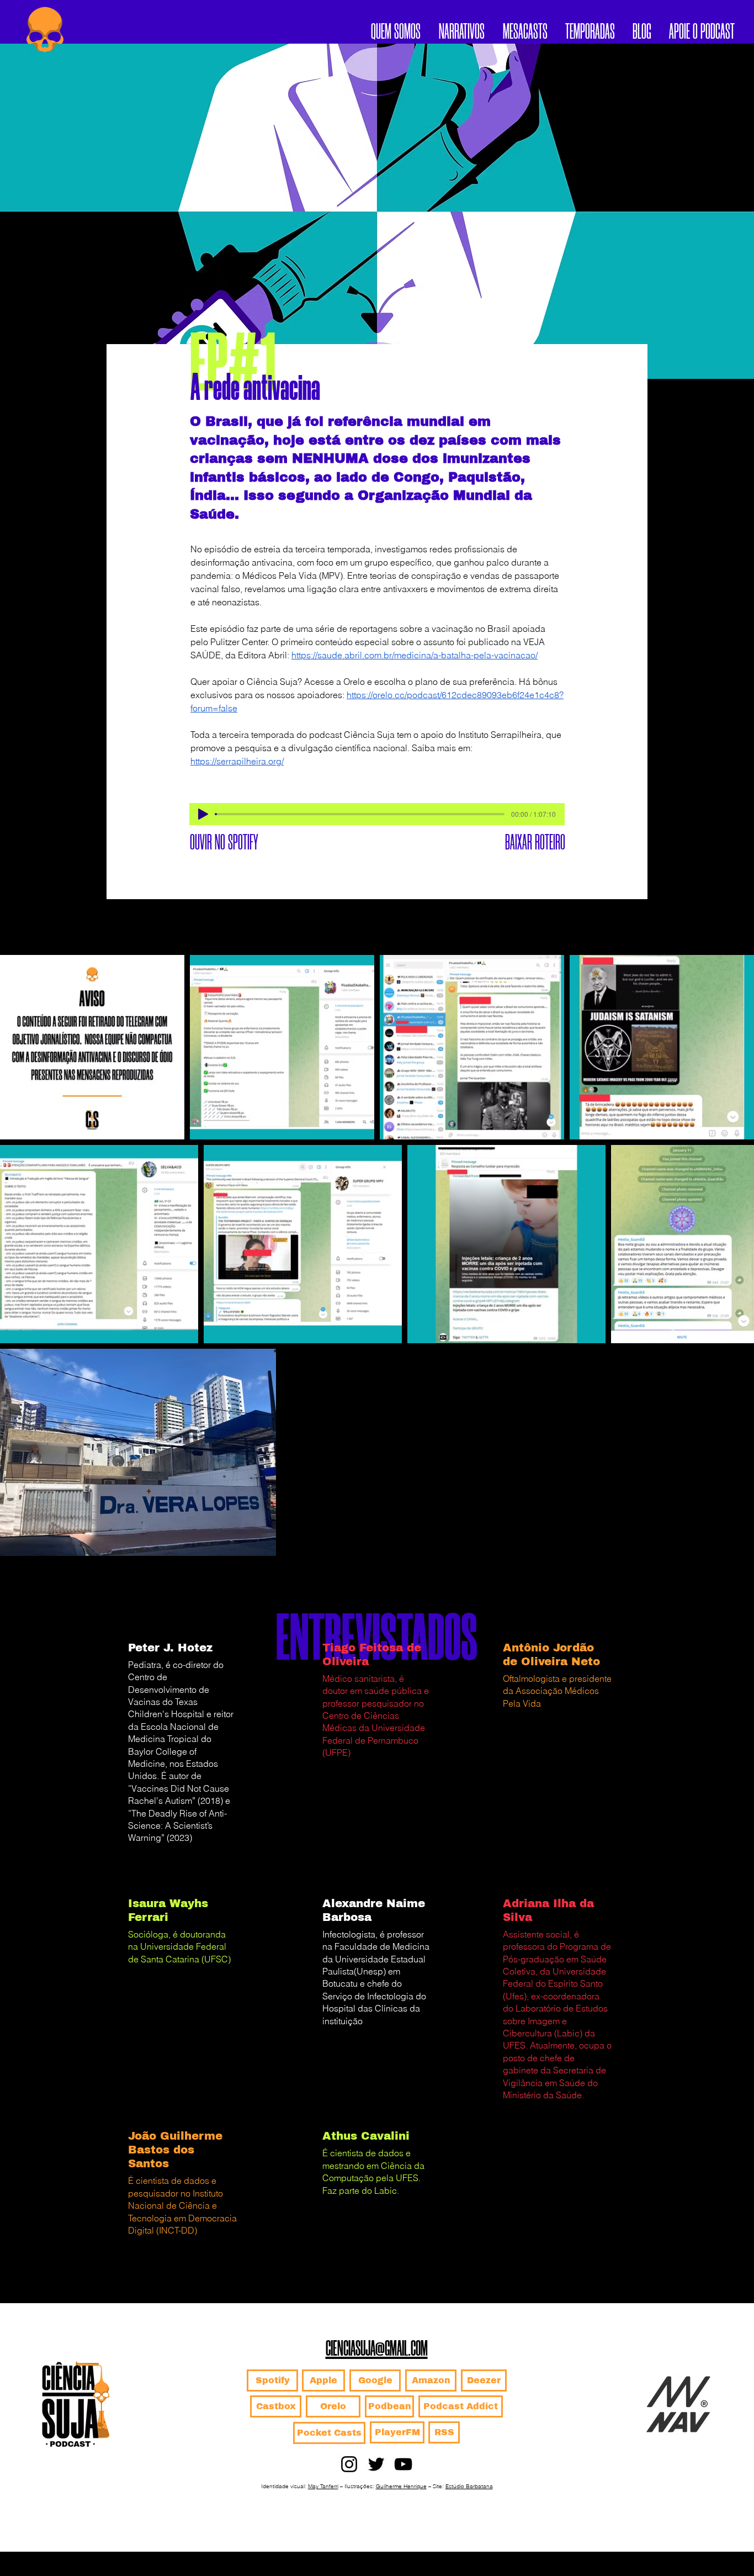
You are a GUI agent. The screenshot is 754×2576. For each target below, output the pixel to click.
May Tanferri (323, 2486)
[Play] (203, 814)
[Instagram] (349, 2464)
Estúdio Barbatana (469, 2486)
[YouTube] (403, 2464)
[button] (590, 29)
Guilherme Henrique (401, 2486)
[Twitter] (376, 2464)
